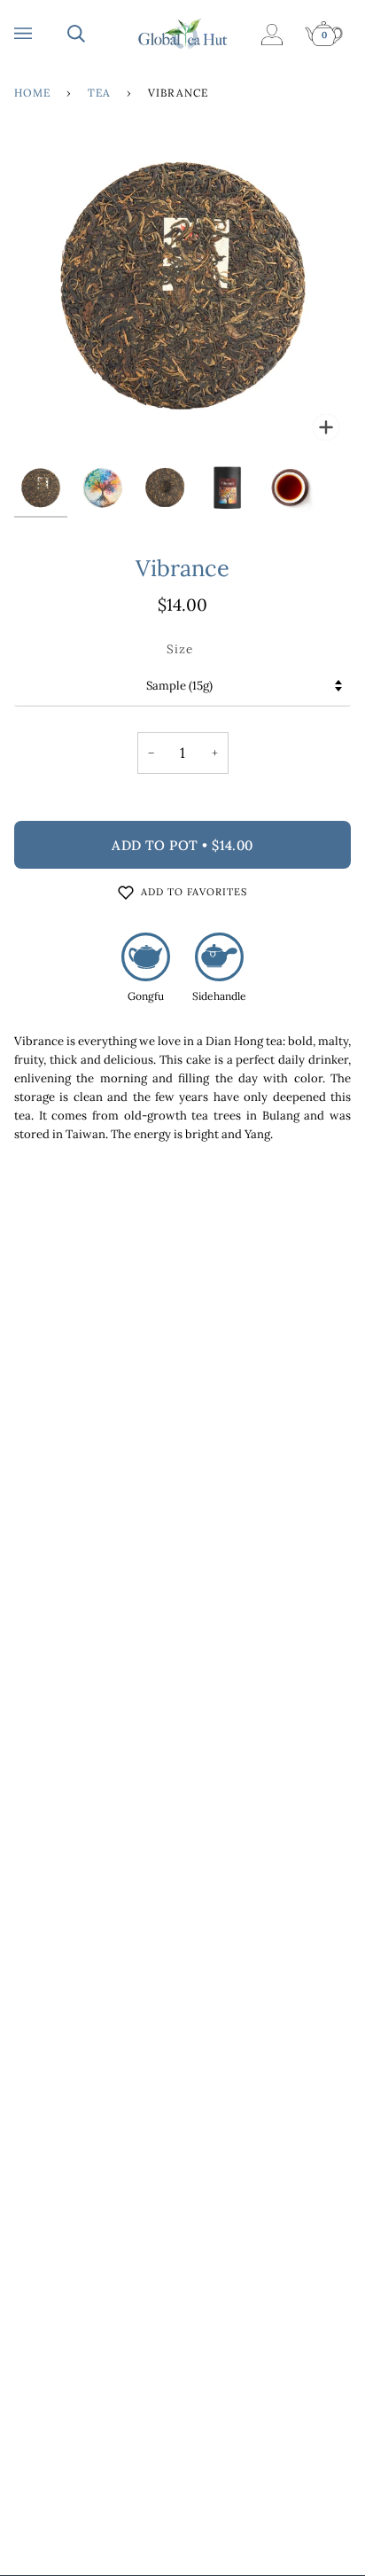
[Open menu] (41, 34)
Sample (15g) (179, 686)
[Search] (94, 34)
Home (32, 93)
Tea (99, 93)
